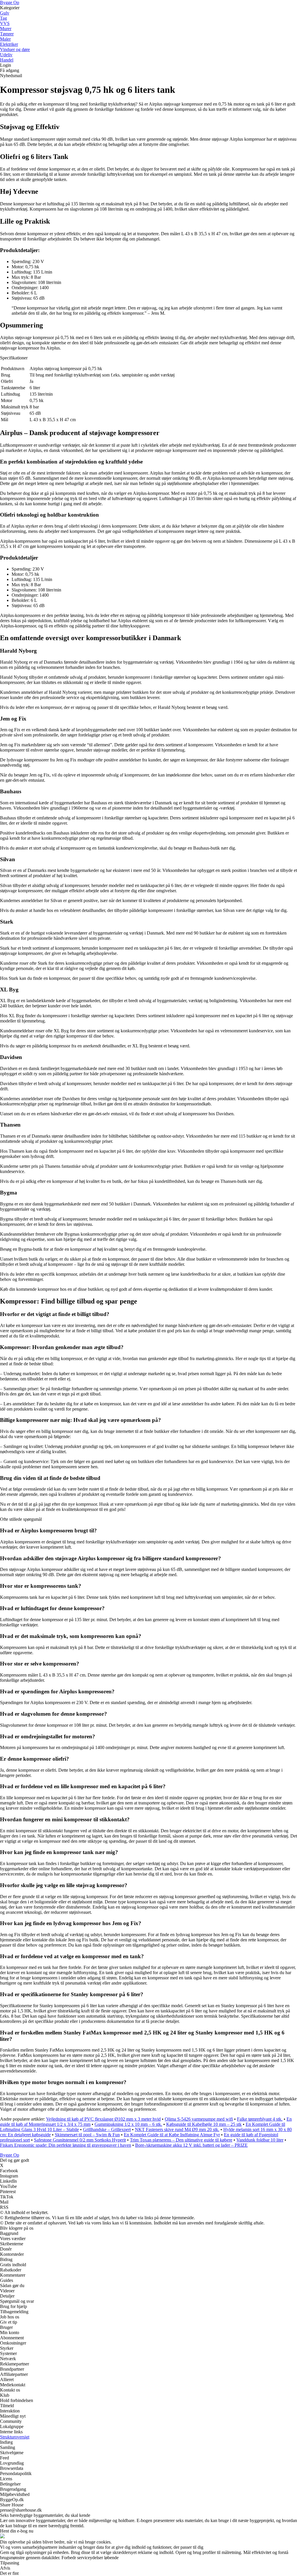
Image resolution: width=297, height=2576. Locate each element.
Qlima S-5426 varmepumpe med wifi (199, 2119)
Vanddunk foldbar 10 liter (260, 2140)
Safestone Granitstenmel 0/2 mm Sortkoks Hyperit (80, 2140)
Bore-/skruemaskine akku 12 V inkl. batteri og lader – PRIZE (191, 2145)
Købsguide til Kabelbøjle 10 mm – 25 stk (204, 2124)
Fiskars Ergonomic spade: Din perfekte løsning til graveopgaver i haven (66, 2145)
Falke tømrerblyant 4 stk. (260, 2119)
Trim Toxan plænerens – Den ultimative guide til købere (181, 2140)
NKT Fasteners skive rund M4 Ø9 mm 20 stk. (177, 2129)
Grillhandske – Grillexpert (107, 2129)
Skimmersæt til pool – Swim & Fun (87, 2135)
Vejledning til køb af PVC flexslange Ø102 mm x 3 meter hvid (103, 2119)
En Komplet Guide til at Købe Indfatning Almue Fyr (172, 2135)
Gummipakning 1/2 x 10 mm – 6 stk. (128, 2124)
